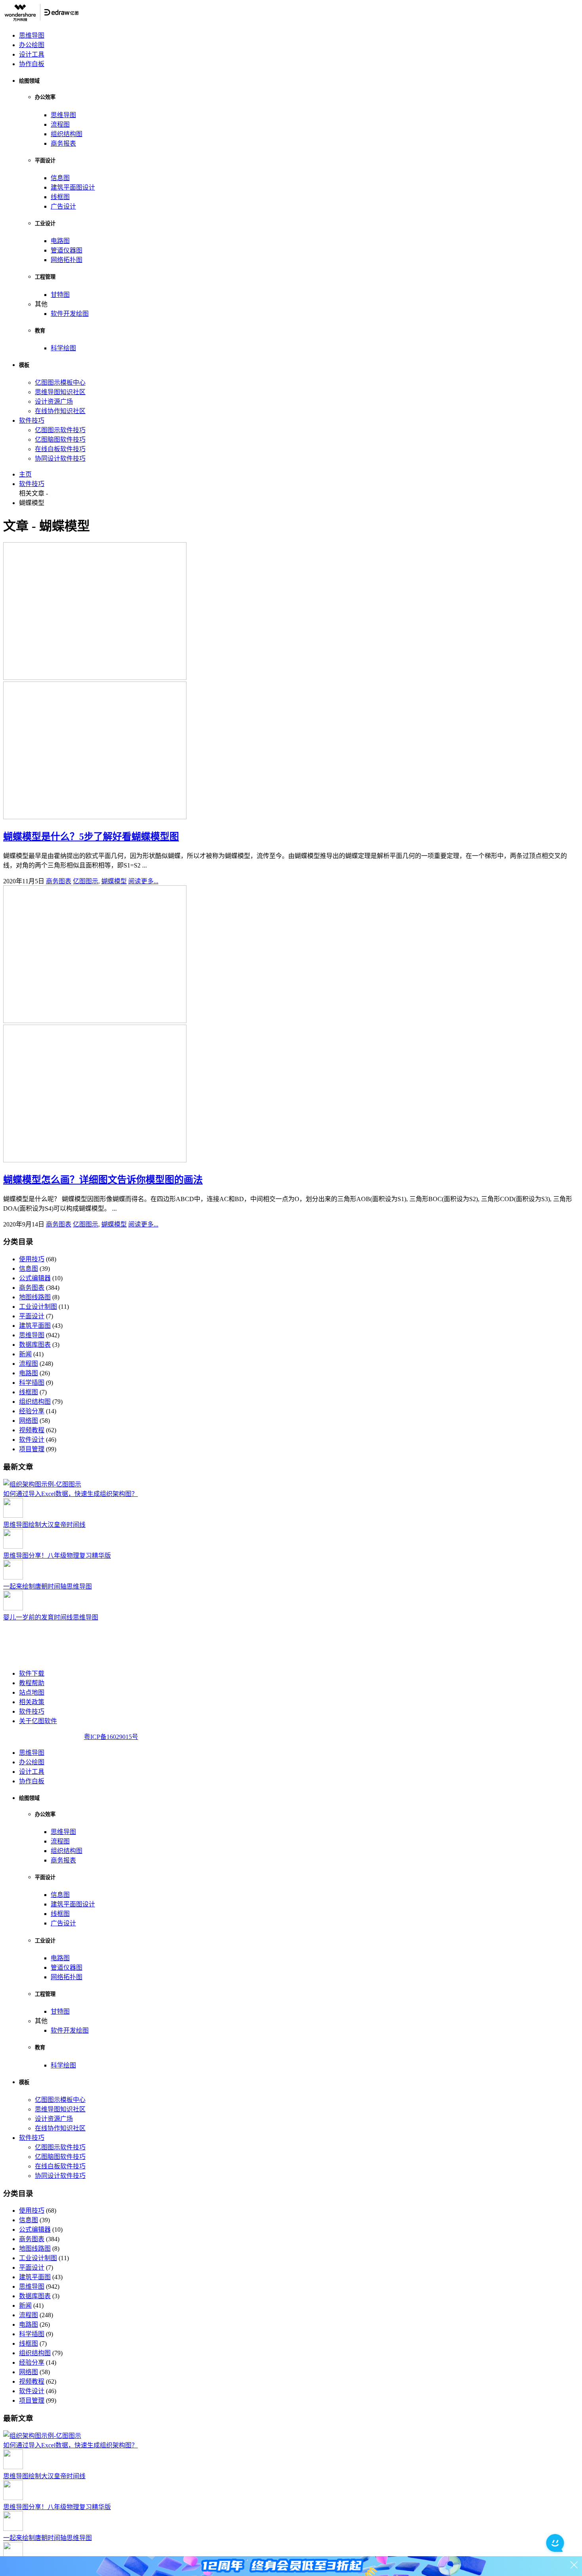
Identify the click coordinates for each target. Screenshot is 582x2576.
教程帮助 (32, 1683)
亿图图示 (86, 881)
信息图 (60, 178)
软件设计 (32, 1440)
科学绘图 (63, 348)
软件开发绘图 (70, 314)
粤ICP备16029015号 (111, 1737)
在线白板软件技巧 (60, 449)
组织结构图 (67, 134)
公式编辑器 (35, 1278)
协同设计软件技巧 (60, 458)
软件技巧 (32, 420)
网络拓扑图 (67, 260)
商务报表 (63, 143)
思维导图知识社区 (60, 392)
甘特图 (60, 295)
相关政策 (32, 1702)
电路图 (60, 241)
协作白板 (32, 64)
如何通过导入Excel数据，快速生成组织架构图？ (70, 1494)
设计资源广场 (54, 401)
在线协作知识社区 (60, 411)
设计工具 (32, 54)
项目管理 (32, 1449)
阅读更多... (143, 881)
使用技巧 (32, 1259)
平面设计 (32, 1316)
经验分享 (32, 1411)
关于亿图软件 (38, 1721)
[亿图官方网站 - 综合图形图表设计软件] (41, 20)
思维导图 (32, 35)
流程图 (60, 124)
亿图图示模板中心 (60, 383)
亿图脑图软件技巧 (60, 439)
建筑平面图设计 (73, 187)
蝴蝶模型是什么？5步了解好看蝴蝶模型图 (91, 837)
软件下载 (32, 1673)
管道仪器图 (67, 250)
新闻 (25, 1354)
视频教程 (32, 1430)
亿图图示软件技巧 (60, 430)
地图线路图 (35, 1297)
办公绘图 (32, 45)
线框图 (60, 197)
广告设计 (63, 206)
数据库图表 (35, 1345)
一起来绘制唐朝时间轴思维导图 (48, 1586)
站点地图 (32, 1692)
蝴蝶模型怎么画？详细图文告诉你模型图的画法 (103, 1180)
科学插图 (32, 1383)
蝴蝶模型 (114, 881)
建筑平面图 (35, 1326)
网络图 (29, 1421)
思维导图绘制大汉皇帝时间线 (44, 1525)
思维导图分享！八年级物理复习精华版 (57, 1556)
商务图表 (59, 881)
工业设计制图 (38, 1307)
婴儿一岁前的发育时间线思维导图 (51, 1617)
